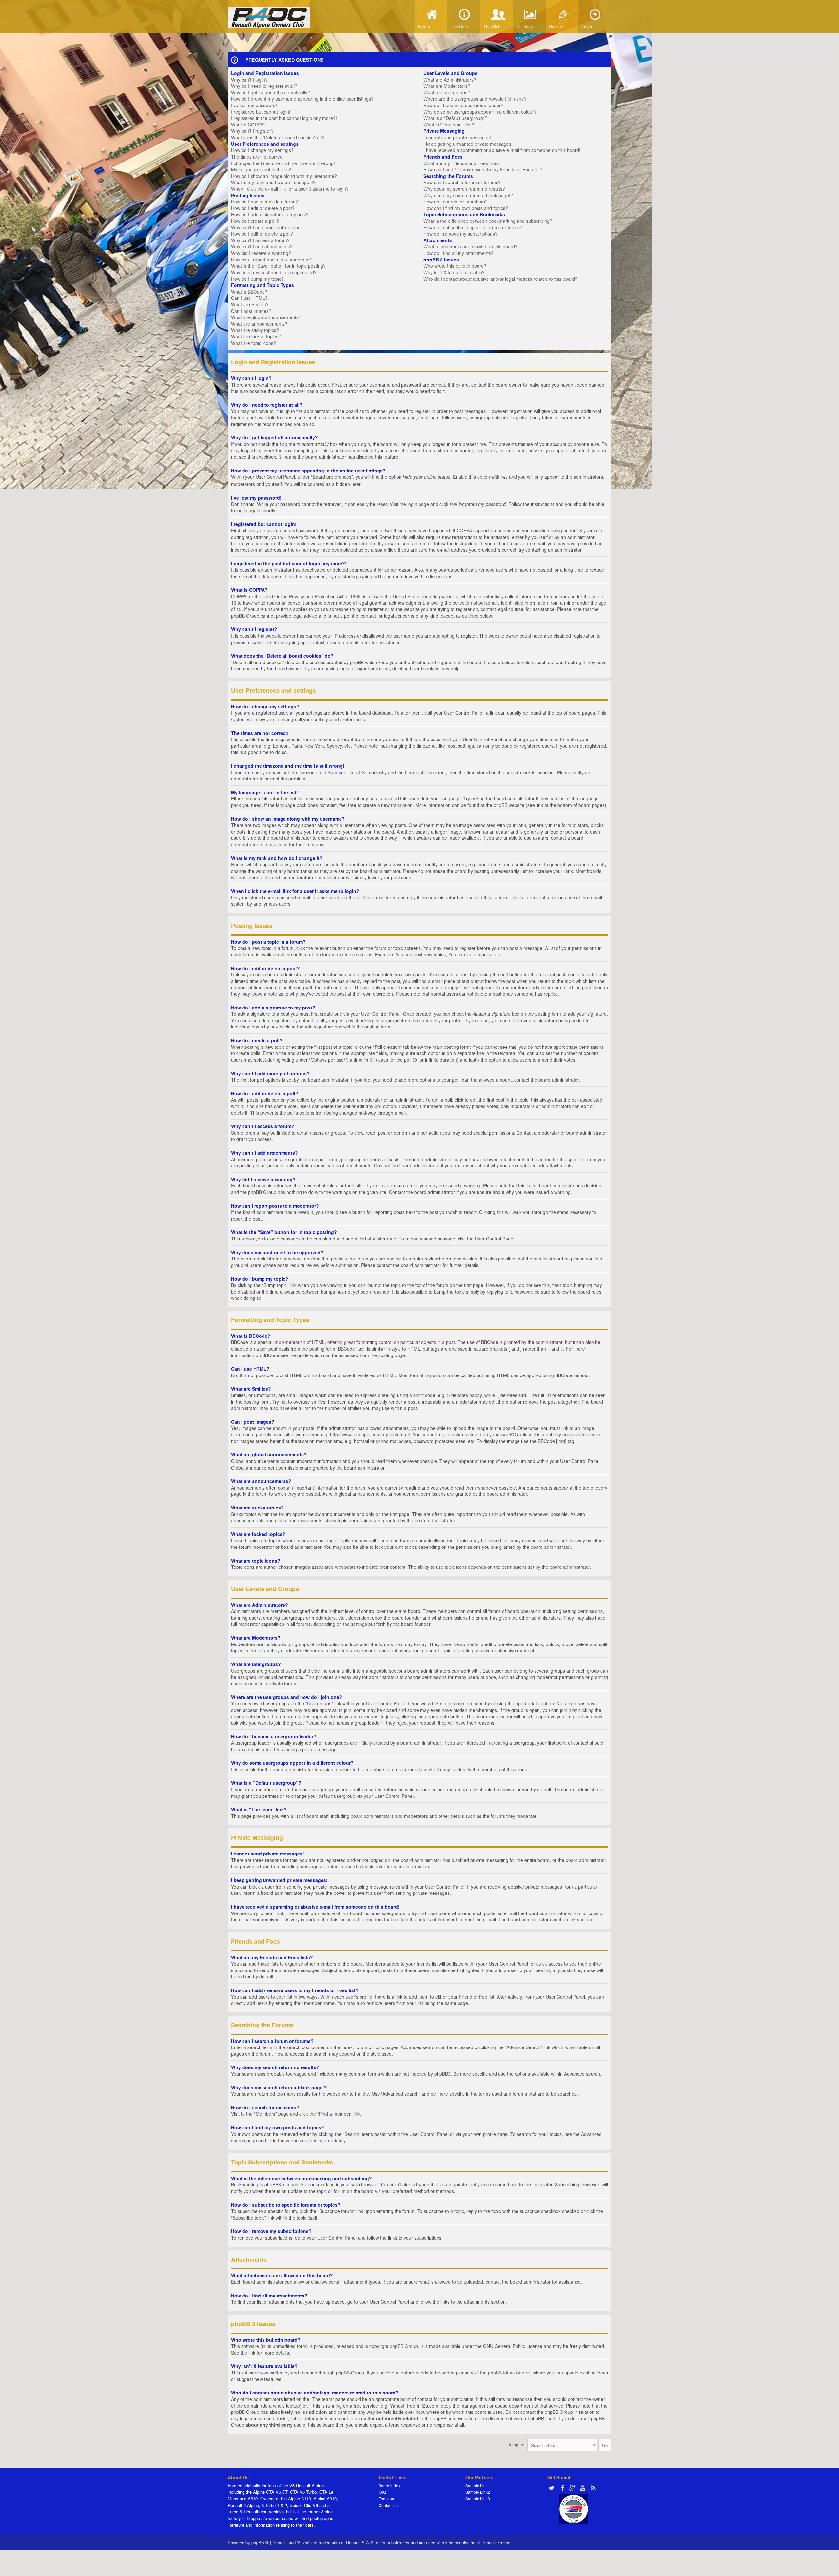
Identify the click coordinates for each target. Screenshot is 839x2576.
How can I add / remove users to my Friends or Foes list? (483, 169)
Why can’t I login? (249, 80)
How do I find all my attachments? (459, 253)
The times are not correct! (258, 157)
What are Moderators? (447, 86)
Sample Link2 (478, 2492)
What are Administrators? (450, 80)
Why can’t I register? (252, 131)
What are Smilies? (250, 304)
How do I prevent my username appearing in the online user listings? (302, 99)
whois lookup (286, 2406)
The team (387, 2499)
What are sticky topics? (255, 330)
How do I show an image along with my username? (284, 176)
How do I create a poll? (255, 221)
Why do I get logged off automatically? (271, 92)
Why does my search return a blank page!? (468, 195)
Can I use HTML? (249, 298)
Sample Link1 (478, 2485)
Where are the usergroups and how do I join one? (475, 99)
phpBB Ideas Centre (509, 2373)
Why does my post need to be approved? (274, 272)
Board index (389, 2485)
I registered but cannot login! (261, 112)
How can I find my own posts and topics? (466, 208)
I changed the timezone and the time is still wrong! (283, 163)
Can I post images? (251, 311)
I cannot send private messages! (457, 137)
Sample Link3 (478, 2499)
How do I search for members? (456, 202)
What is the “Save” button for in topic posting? (278, 266)
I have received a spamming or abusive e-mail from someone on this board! (502, 150)
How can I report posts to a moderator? (272, 260)
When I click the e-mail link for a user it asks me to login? (290, 189)
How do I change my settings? (262, 150)
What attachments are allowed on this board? (470, 246)
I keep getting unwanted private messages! (468, 144)
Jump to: (516, 2444)
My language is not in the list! (261, 169)
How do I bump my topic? (257, 279)
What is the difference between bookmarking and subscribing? (488, 221)
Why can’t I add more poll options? (267, 227)
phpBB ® (260, 2542)
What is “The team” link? (449, 125)
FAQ (382, 2492)
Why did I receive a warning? (261, 253)
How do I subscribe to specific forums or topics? (473, 227)
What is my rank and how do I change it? (273, 182)
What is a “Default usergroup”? (455, 118)
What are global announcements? (266, 317)
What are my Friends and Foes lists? (462, 163)
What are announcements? (259, 324)
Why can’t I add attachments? (262, 246)
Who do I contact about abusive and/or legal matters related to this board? (500, 279)
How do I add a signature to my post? (270, 214)
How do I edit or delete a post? (263, 208)
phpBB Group (404, 2346)
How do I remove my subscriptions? (460, 234)
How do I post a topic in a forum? (265, 202)
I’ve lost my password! (254, 105)
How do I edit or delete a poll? (262, 234)
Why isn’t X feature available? (454, 272)
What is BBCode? (249, 292)
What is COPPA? (248, 125)
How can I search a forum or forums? (462, 182)
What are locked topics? (256, 336)
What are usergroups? (447, 92)
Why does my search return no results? (464, 189)
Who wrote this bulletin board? (455, 266)
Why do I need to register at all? (264, 86)
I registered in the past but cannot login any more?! (284, 118)
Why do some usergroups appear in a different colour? (480, 112)
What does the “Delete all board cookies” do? (278, 137)
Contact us (388, 2505)
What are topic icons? (254, 343)
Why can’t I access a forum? (260, 240)
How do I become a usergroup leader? (463, 105)
